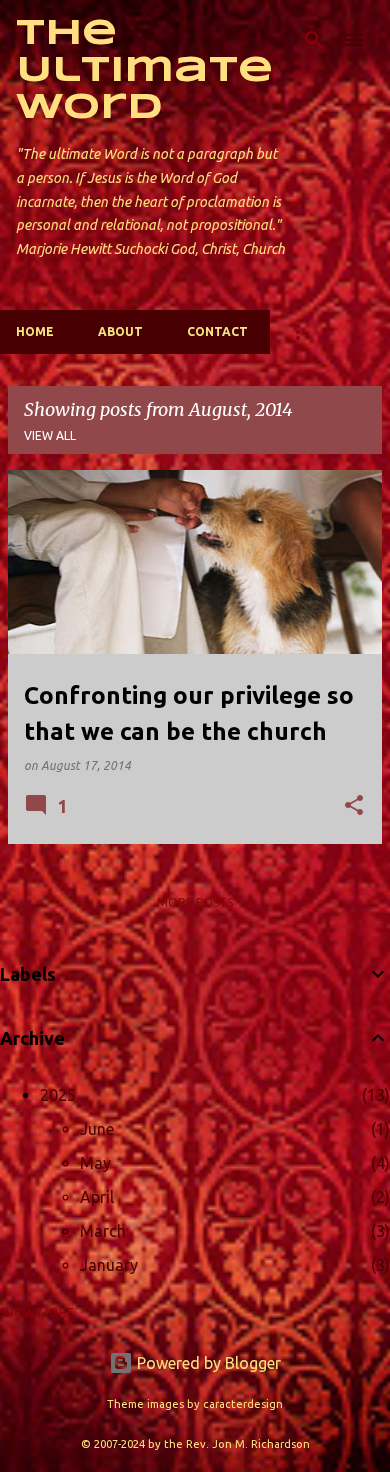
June (97, 1129)
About (120, 331)
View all (50, 435)
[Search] (314, 40)
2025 (58, 1095)
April (97, 1197)
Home (35, 331)
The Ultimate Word (144, 71)
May (95, 1163)
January (109, 1265)
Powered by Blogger (207, 1363)
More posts (195, 902)
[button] (354, 806)
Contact (217, 331)
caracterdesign (243, 1404)
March (103, 1231)
